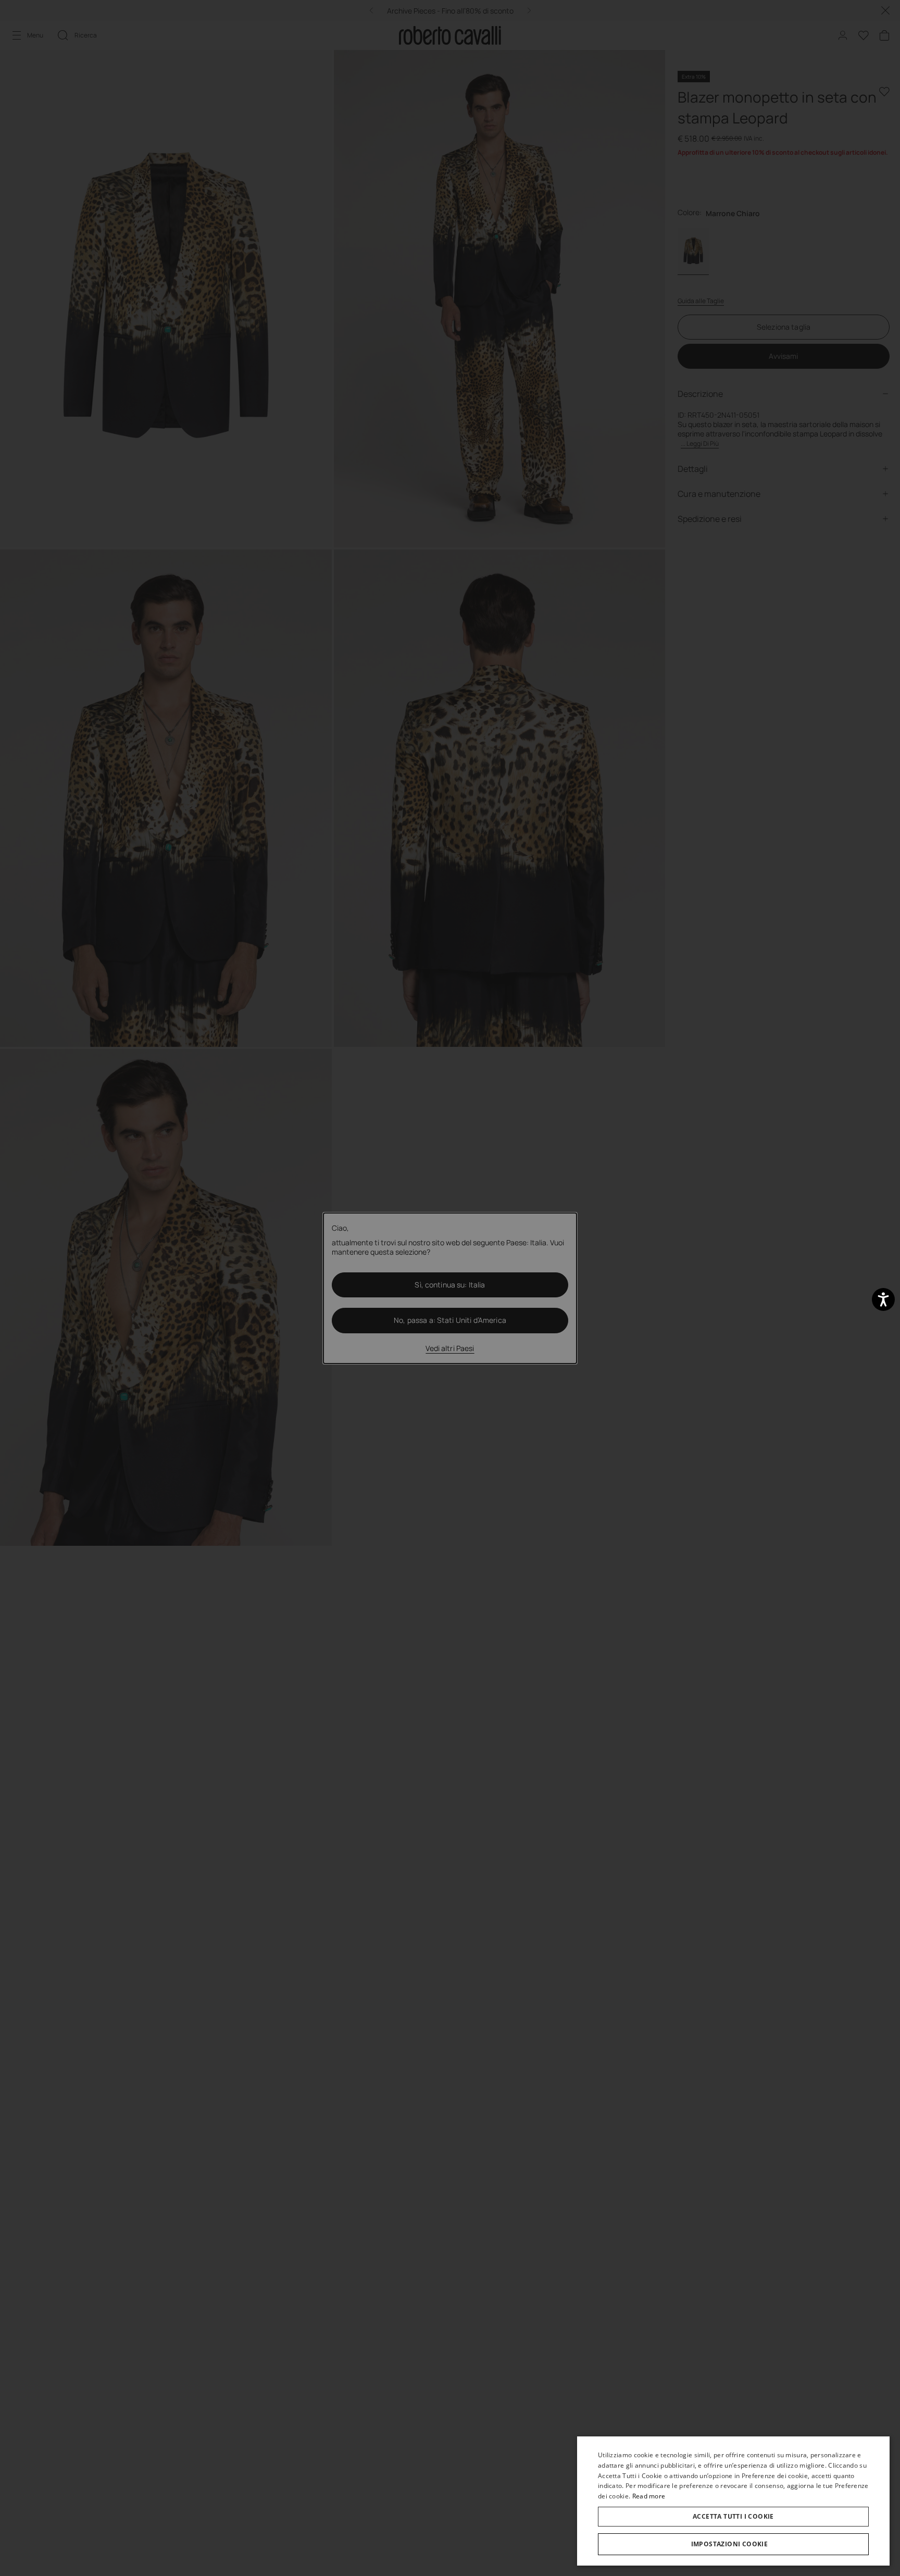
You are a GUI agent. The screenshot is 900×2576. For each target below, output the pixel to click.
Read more (649, 2496)
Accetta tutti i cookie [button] (733, 2516)
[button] (733, 2544)
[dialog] (733, 2501)
